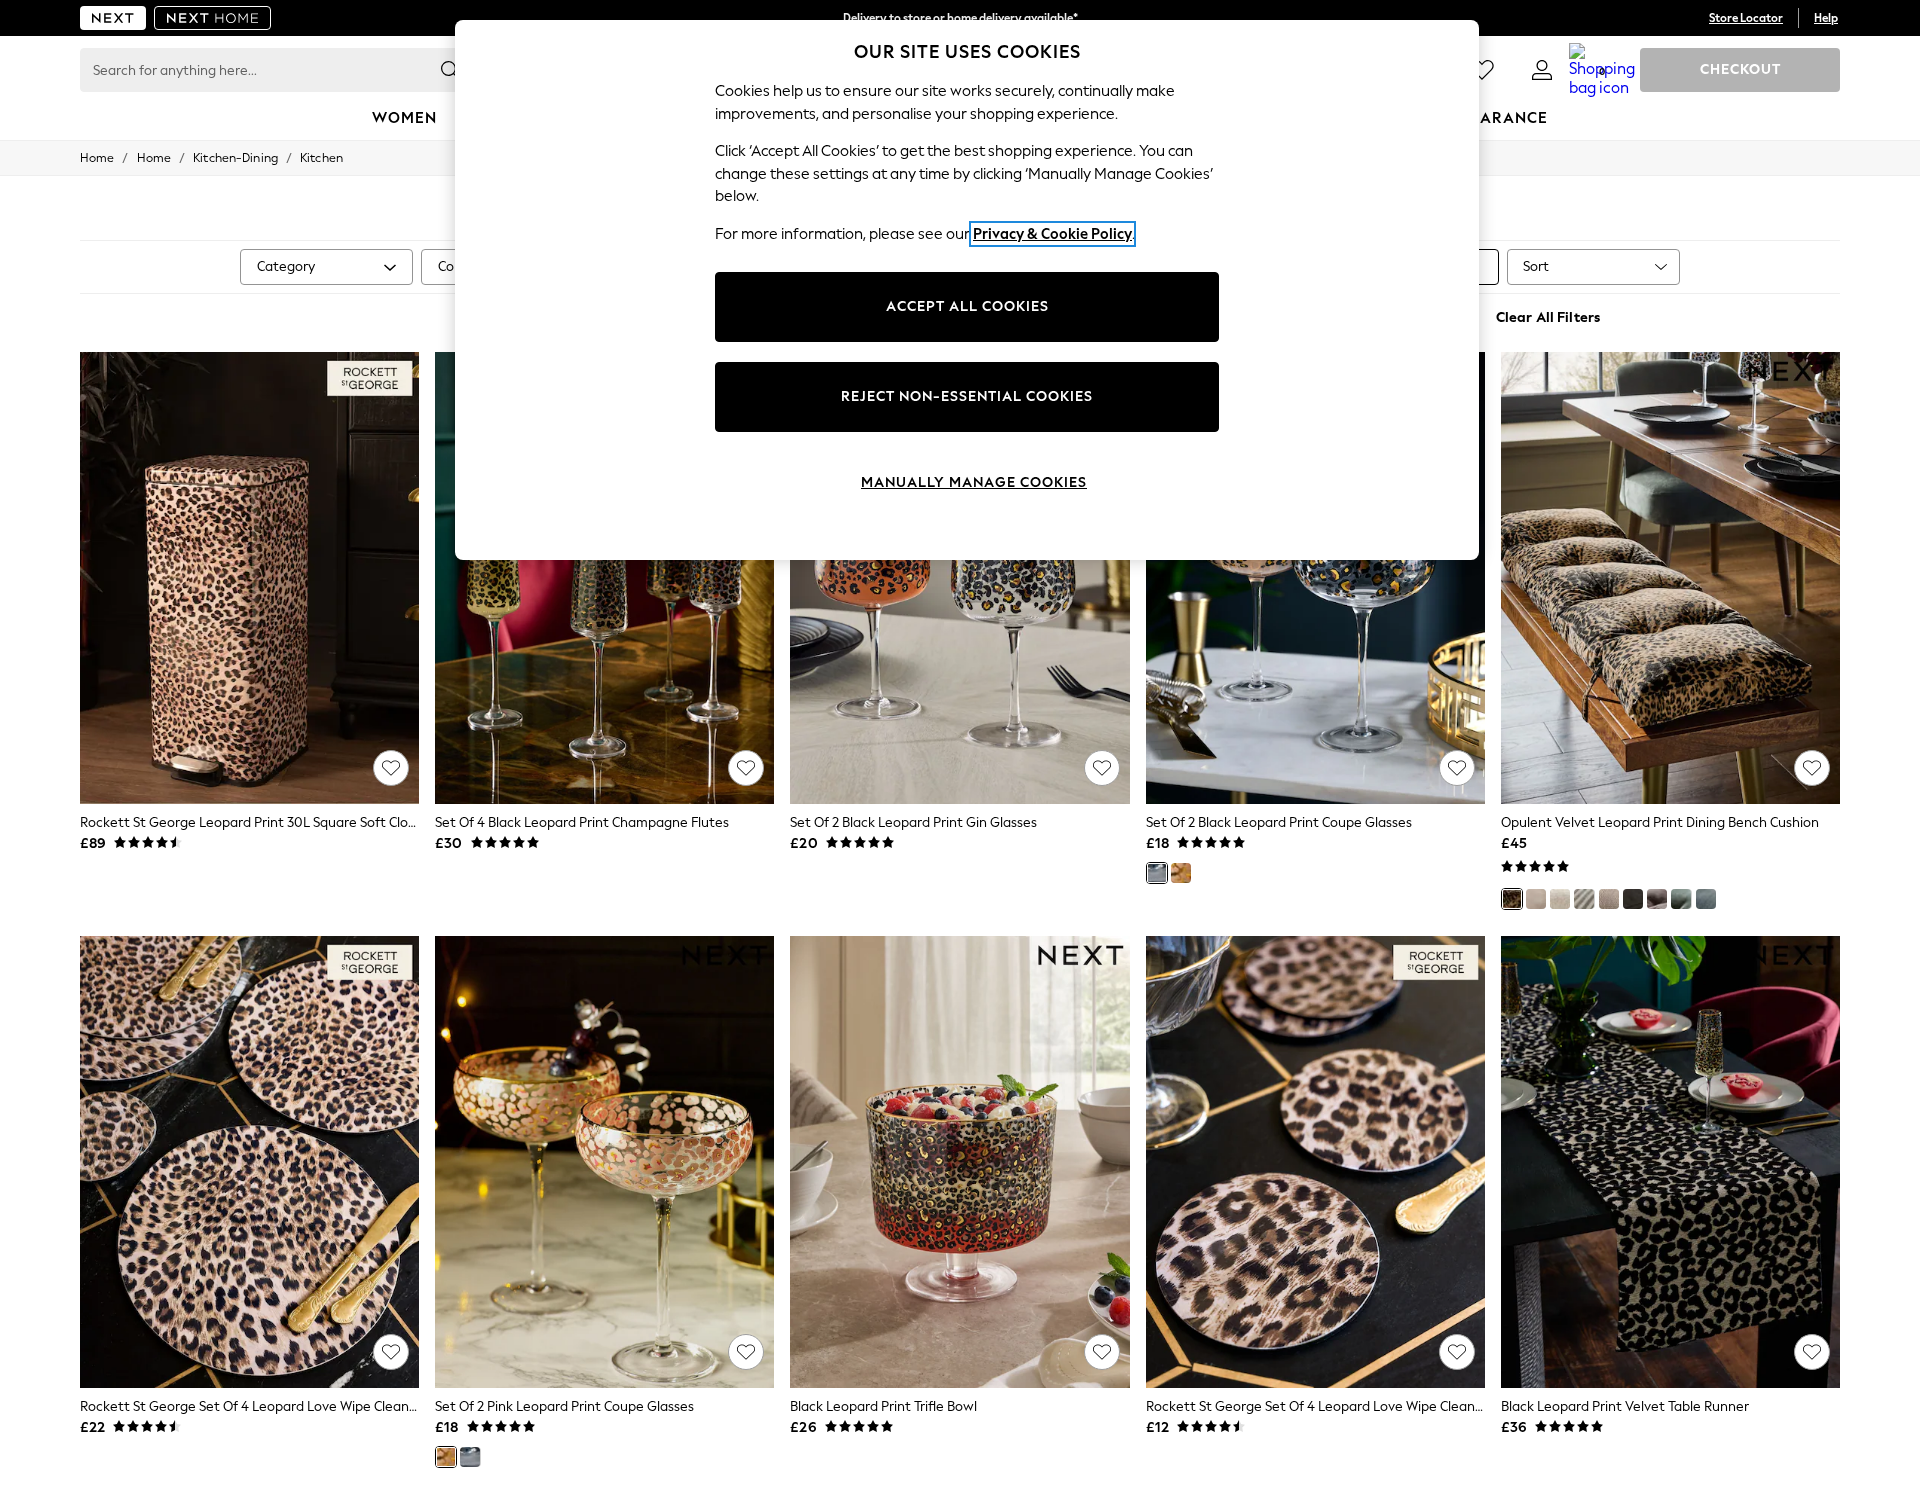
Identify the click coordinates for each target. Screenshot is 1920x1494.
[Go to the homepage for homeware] (213, 18)
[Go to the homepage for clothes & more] (113, 18)
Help (1826, 18)
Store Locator (1746, 18)
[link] (1542, 70)
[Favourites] (1482, 70)
